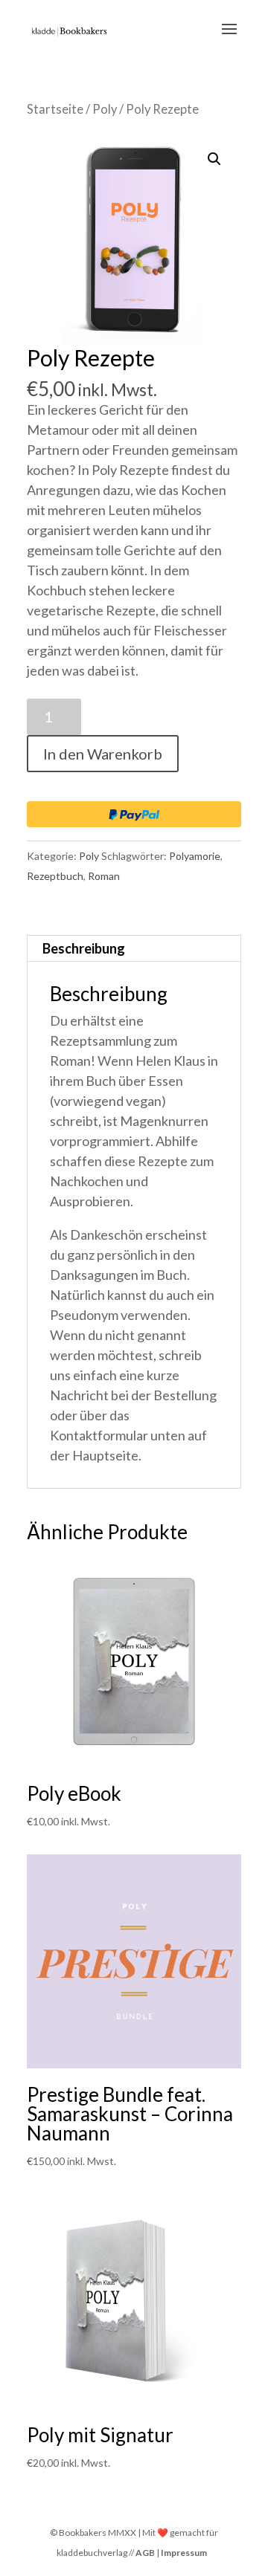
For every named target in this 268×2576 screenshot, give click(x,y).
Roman (104, 876)
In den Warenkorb (103, 754)
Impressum (184, 2553)
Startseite (55, 109)
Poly (105, 109)
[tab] (134, 949)
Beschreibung (84, 948)
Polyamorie (195, 856)
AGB (145, 2553)
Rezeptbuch (55, 876)
